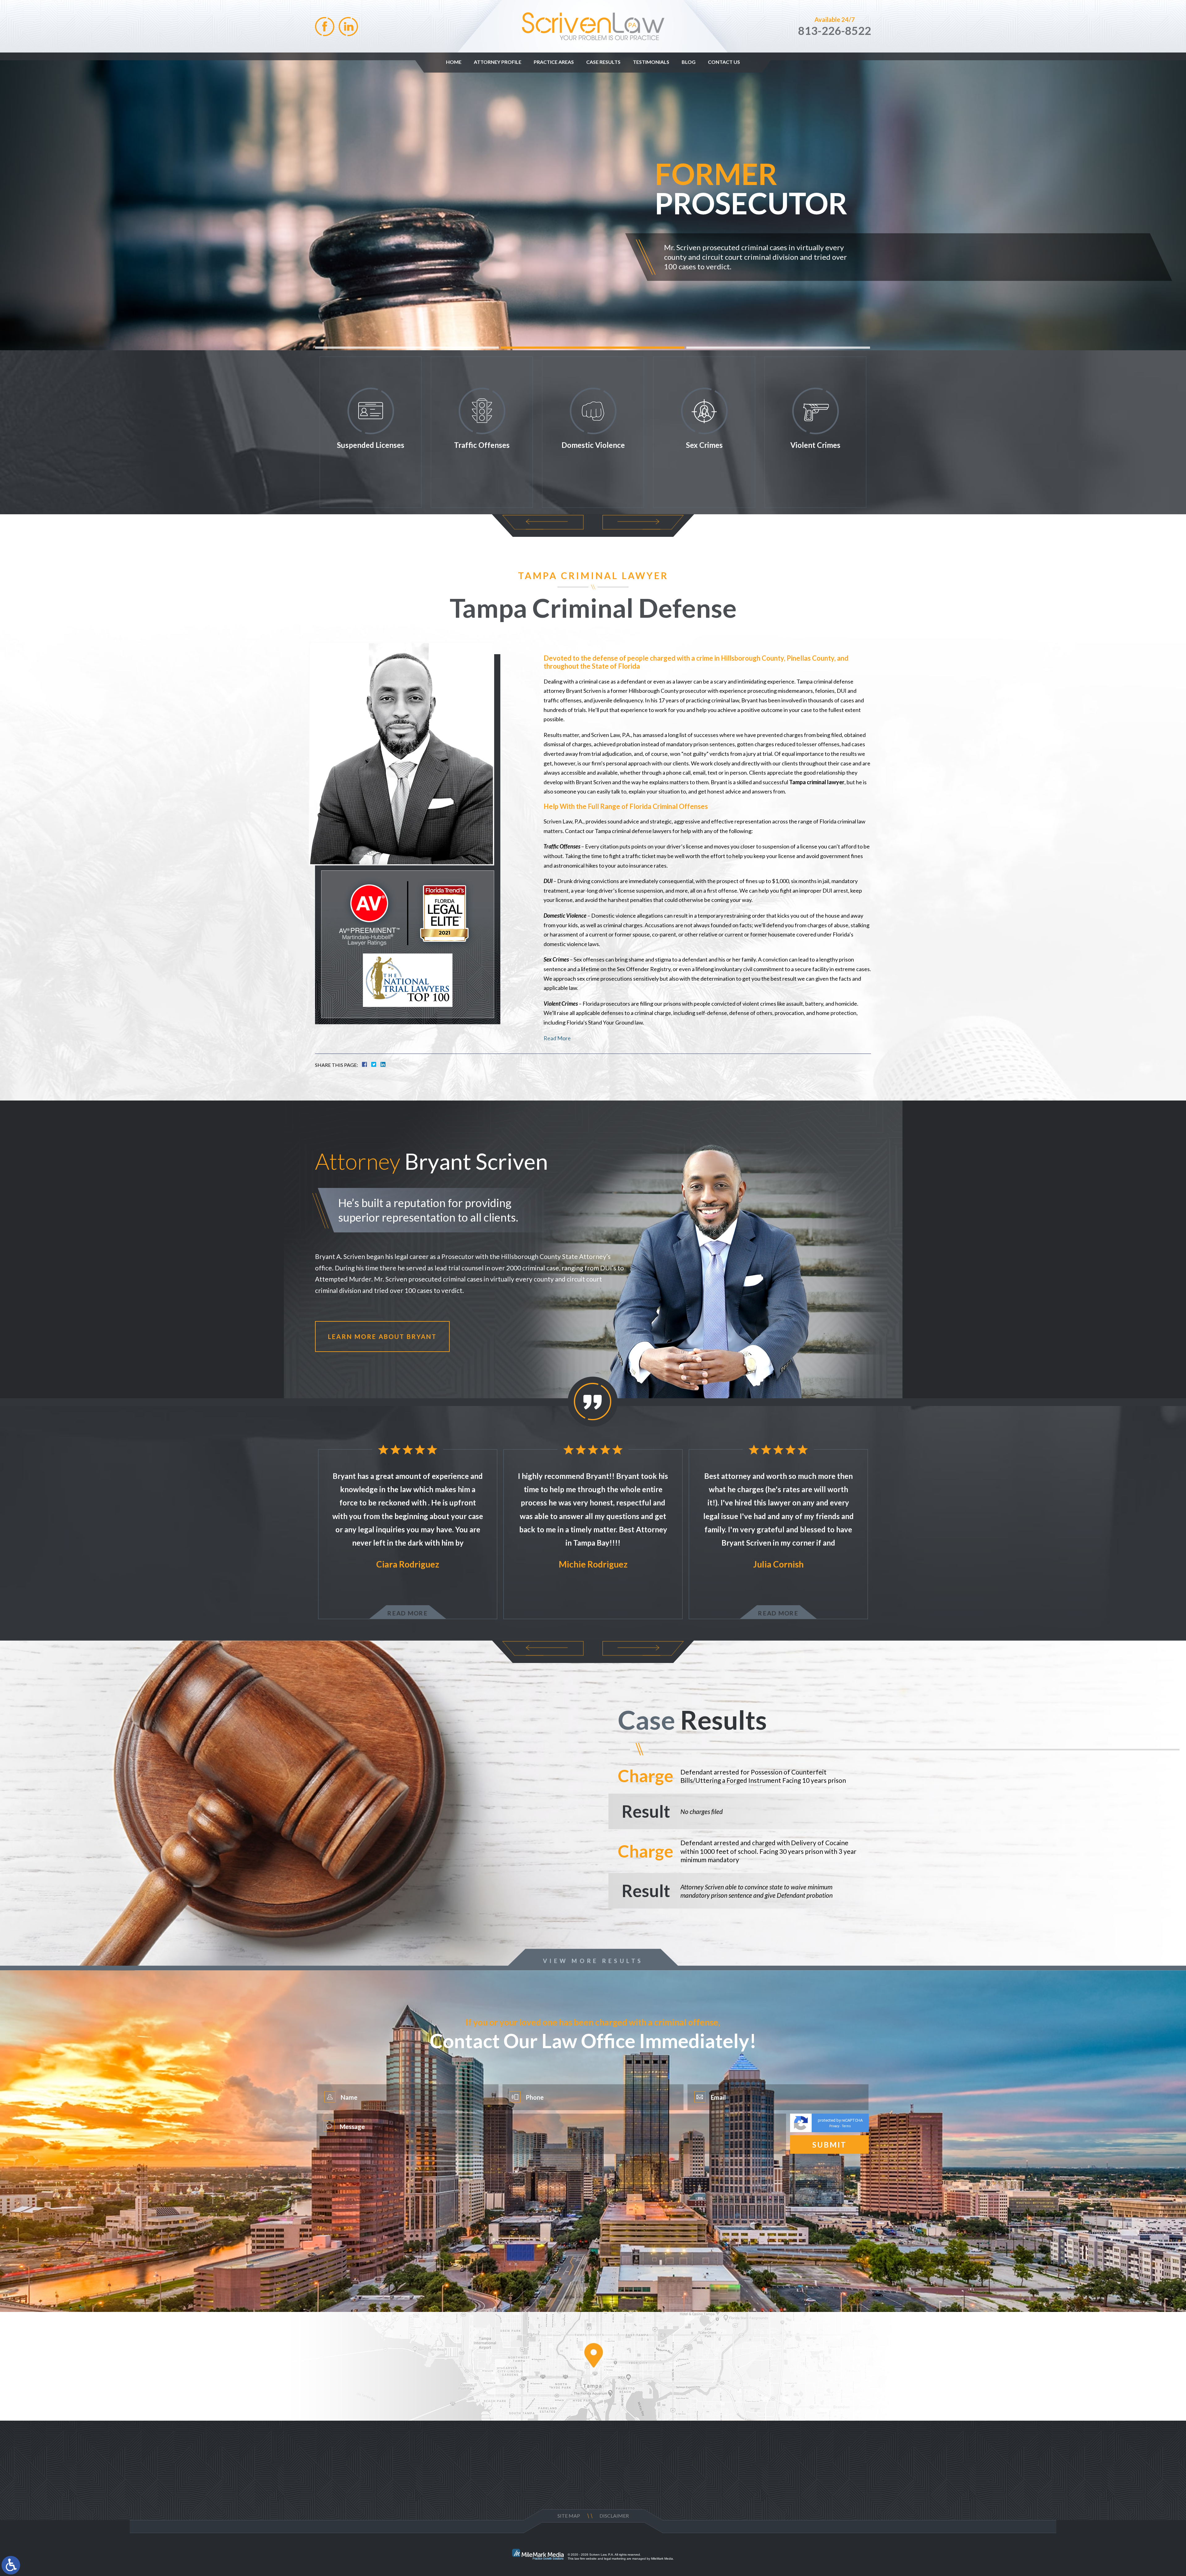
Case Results (603, 62)
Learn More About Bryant (382, 1336)
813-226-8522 (835, 31)
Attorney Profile (498, 62)
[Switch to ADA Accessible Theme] (11, 2565)
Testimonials (651, 62)
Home (454, 62)
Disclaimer (614, 2516)
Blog (689, 62)
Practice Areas (554, 62)
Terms (846, 2126)
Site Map (569, 2516)
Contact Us (724, 62)
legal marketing (615, 2559)
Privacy (834, 2126)
